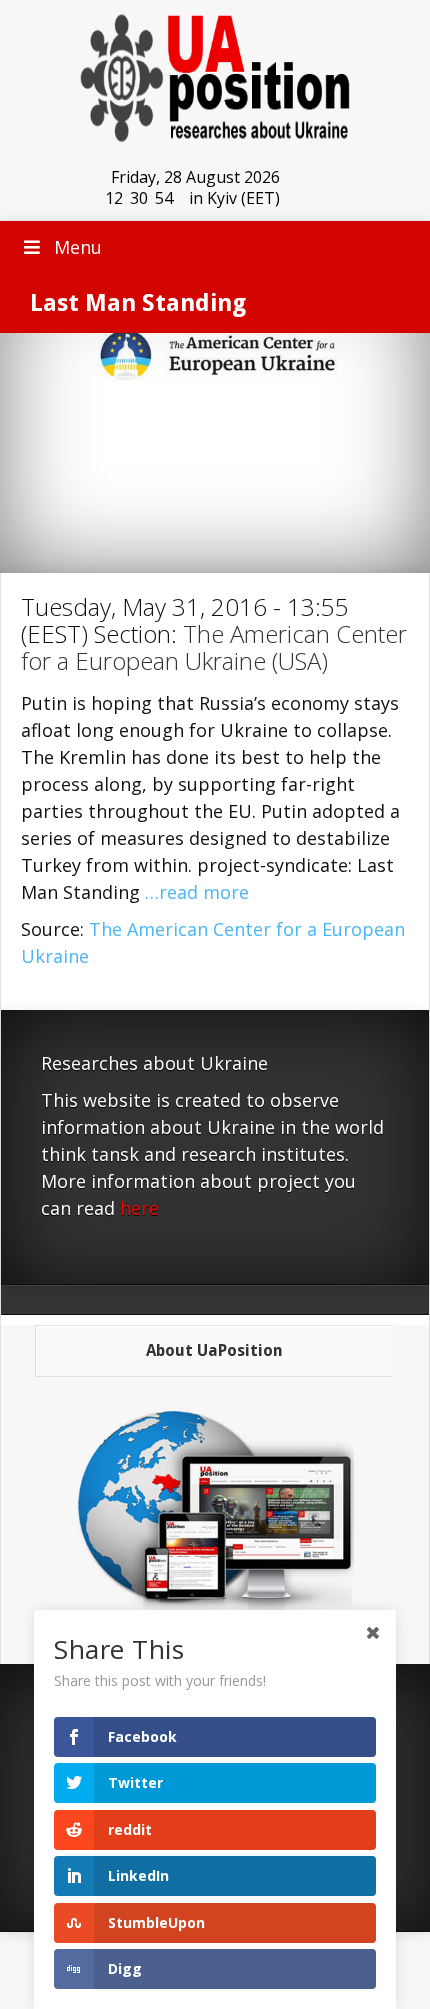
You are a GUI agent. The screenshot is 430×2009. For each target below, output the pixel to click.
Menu (78, 247)
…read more (197, 892)
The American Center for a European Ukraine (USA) (214, 647)
